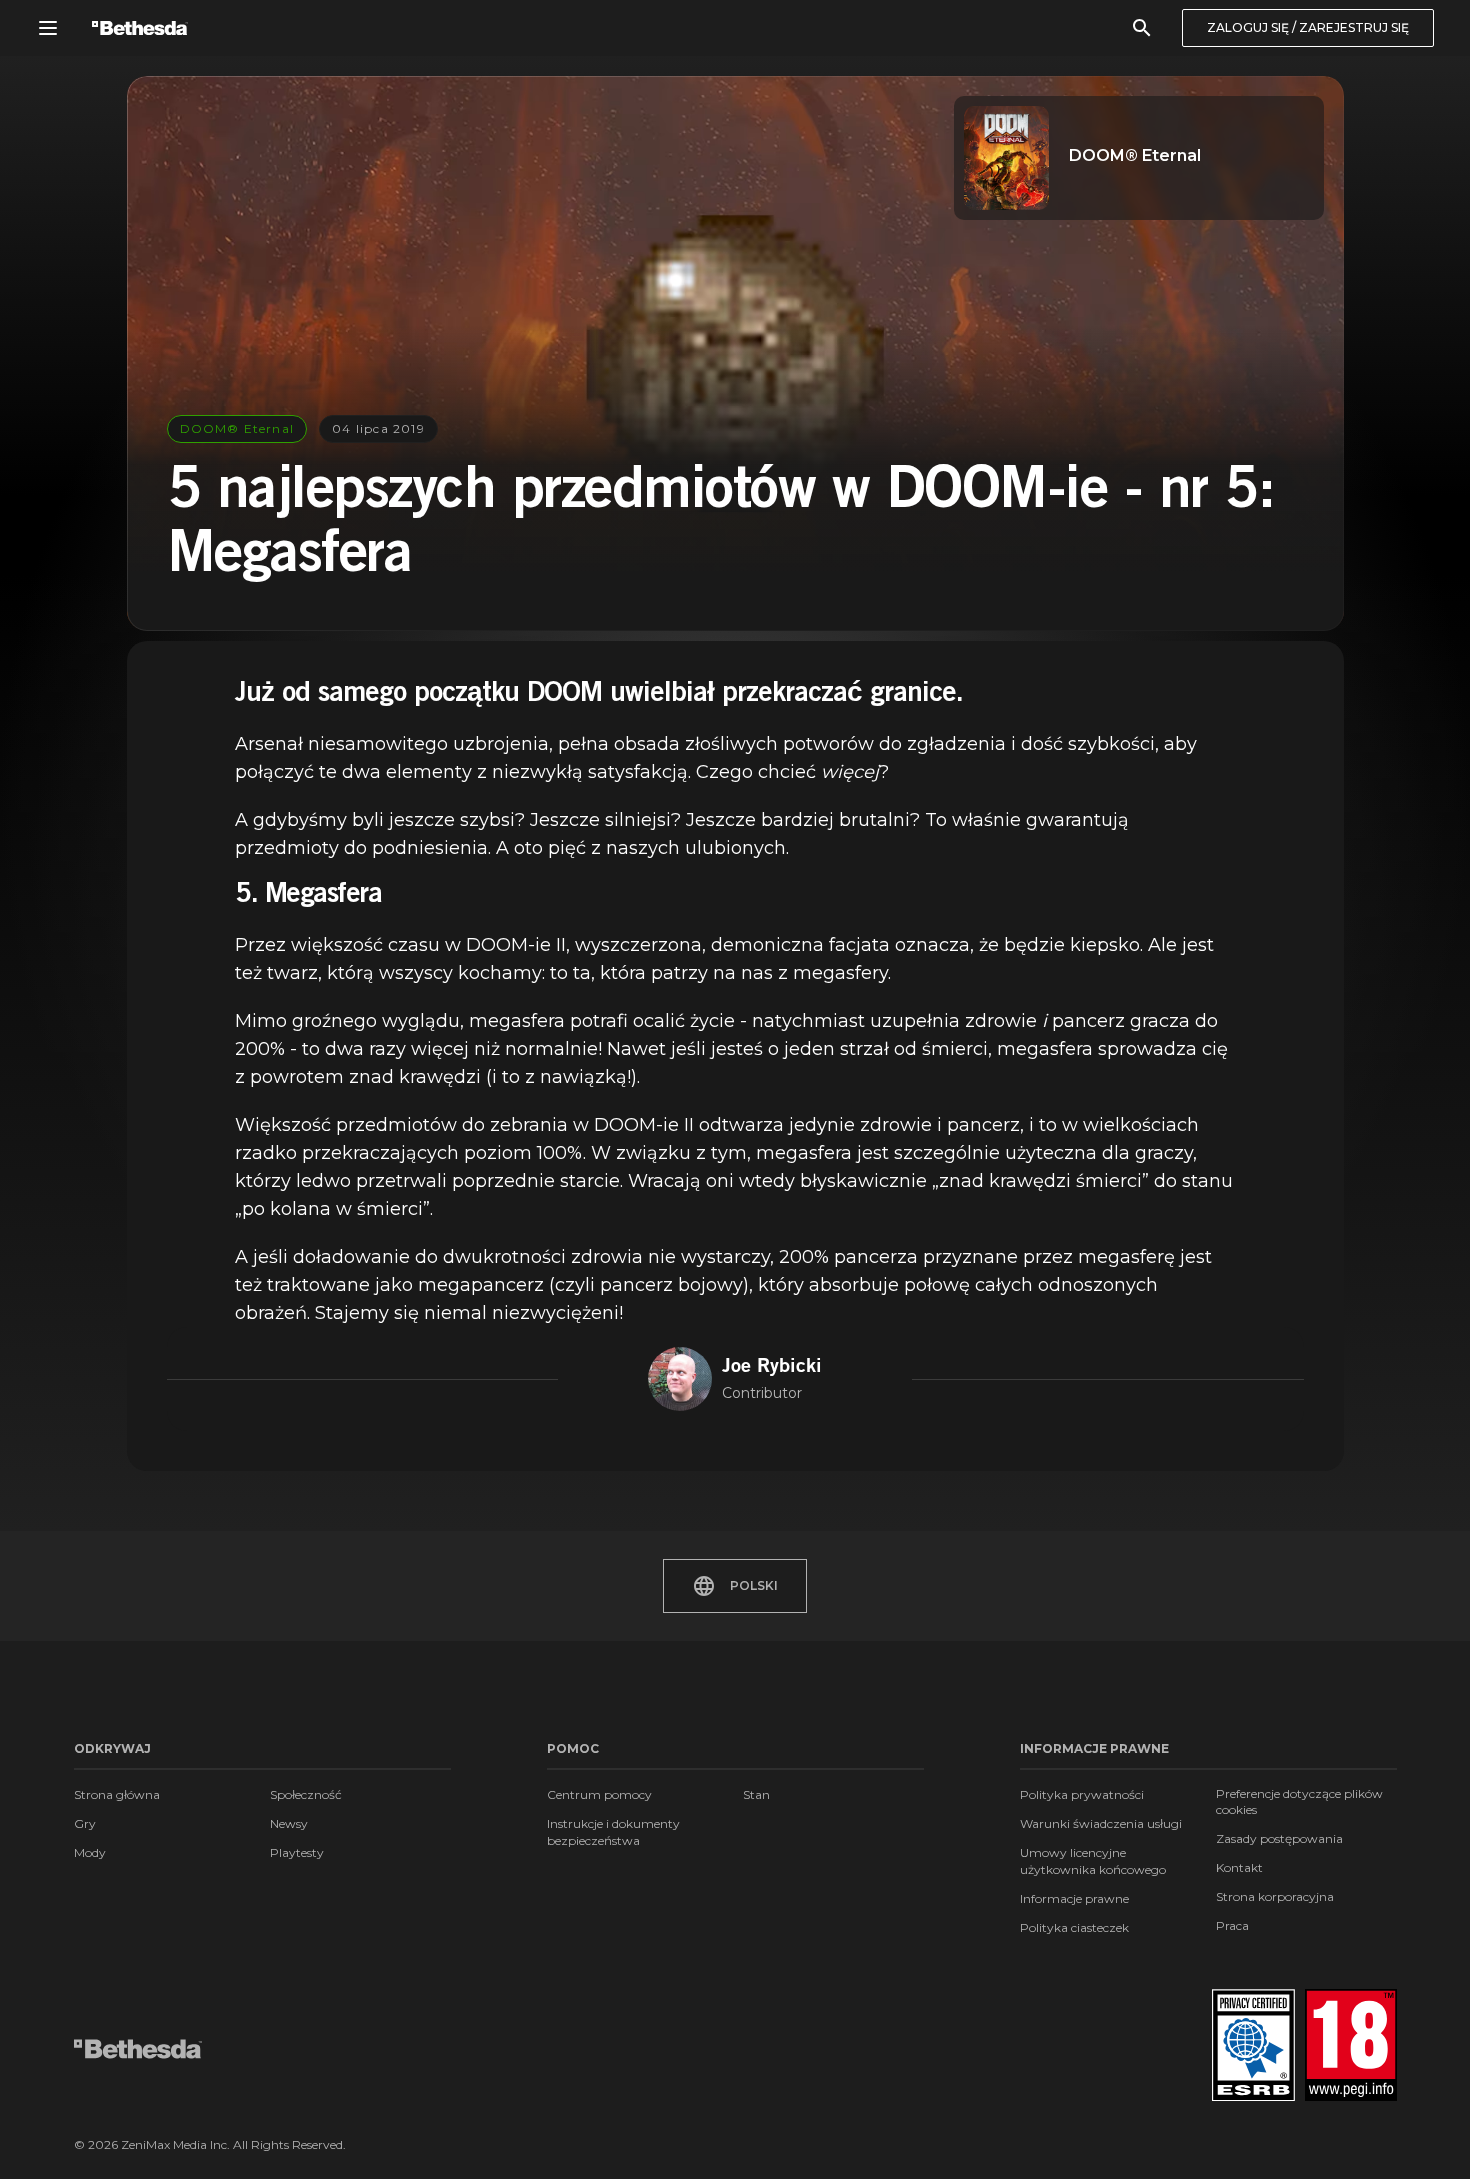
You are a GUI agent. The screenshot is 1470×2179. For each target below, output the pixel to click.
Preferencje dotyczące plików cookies (1299, 1801)
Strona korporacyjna (1275, 1896)
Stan (756, 1794)
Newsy (289, 1823)
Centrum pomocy (599, 1794)
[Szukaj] (1142, 28)
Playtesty (297, 1852)
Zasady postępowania (1279, 1838)
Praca (1232, 1925)
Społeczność (306, 1794)
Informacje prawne (1074, 1898)
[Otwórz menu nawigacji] (48, 28)
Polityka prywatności (1082, 1794)
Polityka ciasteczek (1074, 1927)
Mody (90, 1852)
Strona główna (117, 1794)
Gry (85, 1823)
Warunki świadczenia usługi (1101, 1823)
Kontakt (1239, 1867)
